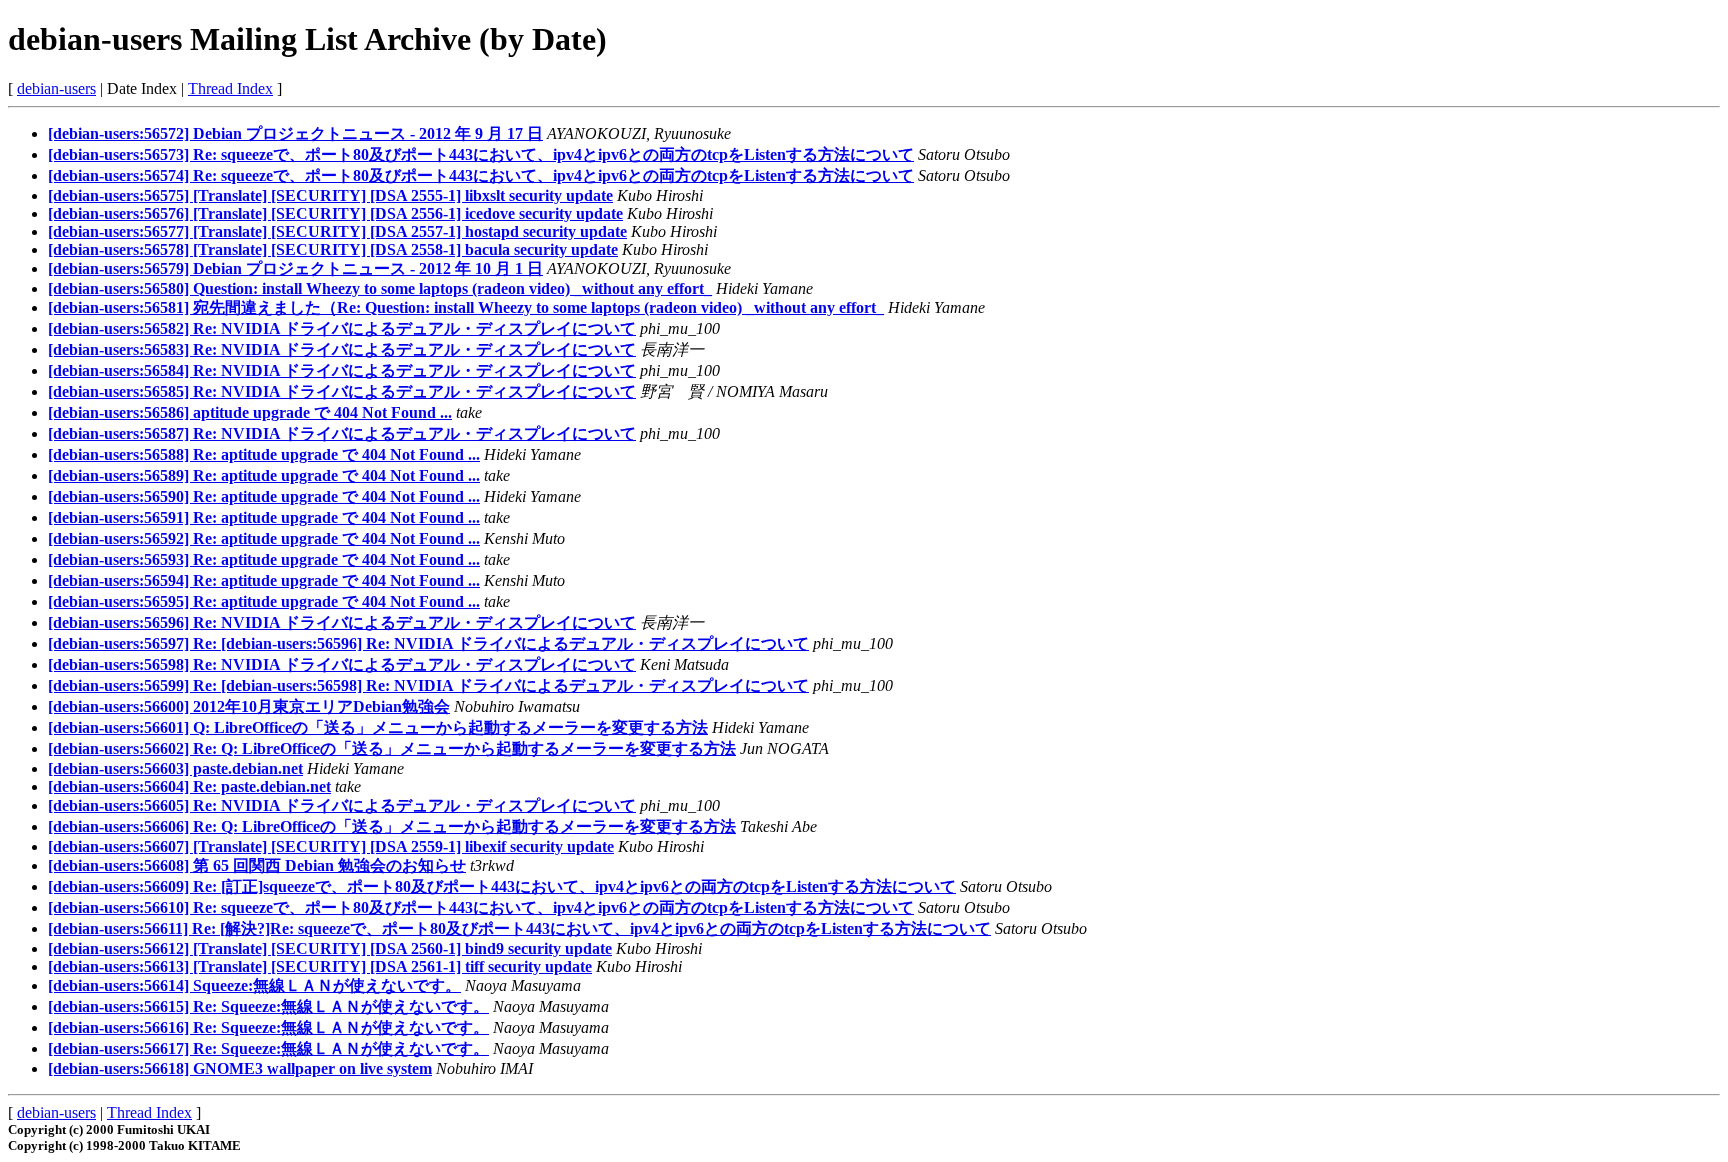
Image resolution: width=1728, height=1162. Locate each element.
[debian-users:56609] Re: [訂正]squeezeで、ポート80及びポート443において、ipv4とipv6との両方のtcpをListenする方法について (502, 886)
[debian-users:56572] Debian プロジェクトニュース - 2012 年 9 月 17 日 (295, 133)
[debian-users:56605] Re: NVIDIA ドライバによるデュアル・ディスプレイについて (342, 805)
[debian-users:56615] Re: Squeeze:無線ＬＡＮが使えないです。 (268, 1006)
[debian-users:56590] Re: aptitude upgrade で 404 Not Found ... (264, 496)
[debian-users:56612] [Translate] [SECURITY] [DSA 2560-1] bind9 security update (330, 948)
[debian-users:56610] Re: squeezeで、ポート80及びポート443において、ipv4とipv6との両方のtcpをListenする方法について (481, 907)
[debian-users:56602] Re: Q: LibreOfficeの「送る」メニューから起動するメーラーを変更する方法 (392, 748)
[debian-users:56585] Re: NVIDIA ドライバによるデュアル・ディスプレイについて (342, 391)
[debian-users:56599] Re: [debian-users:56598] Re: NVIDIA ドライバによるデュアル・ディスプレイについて (428, 685)
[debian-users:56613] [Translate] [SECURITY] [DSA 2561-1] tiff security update (320, 966)
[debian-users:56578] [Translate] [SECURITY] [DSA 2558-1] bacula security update (333, 249)
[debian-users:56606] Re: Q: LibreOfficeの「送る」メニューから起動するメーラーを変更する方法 (392, 826)
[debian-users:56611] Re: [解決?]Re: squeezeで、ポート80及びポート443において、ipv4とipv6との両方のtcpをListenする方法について (519, 928)
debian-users (56, 88)
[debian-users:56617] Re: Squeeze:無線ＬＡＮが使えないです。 (268, 1048)
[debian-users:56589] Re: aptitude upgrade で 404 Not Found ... (264, 475)
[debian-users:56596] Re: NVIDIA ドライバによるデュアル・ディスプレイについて (342, 622)
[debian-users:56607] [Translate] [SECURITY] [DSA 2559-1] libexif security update (331, 846)
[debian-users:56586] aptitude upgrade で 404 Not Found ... (250, 412)
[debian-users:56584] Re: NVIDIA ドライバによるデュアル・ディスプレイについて (342, 370)
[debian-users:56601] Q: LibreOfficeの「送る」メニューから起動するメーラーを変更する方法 (378, 727)
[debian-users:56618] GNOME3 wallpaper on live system (240, 1068)
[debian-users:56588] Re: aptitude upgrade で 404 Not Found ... (264, 454)
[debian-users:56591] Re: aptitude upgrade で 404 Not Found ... (264, 517)
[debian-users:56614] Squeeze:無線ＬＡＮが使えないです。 (254, 985)
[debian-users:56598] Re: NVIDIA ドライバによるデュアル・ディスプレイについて (342, 664)
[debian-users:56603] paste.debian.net (175, 768)
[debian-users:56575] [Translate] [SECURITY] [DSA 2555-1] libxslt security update (330, 195)
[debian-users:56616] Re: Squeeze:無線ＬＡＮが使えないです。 (268, 1027)
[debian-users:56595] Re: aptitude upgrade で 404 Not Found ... (264, 601)
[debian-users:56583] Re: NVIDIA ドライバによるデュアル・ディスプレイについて (342, 349)
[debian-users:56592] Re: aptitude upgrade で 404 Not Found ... (264, 538)
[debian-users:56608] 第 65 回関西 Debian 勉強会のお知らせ (257, 865)
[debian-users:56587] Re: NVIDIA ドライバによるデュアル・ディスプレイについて (342, 433)
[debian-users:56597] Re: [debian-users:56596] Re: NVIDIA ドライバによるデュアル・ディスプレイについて (428, 643)
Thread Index (230, 88)
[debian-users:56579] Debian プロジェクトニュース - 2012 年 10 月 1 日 (295, 268)
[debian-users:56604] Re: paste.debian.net (189, 786)
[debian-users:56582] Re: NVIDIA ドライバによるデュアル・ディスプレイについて (342, 328)
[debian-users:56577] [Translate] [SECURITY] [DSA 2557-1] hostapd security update (337, 231)
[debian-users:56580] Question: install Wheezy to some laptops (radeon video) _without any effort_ (380, 288)
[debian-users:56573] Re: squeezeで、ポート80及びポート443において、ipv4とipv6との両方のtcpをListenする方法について (481, 154)
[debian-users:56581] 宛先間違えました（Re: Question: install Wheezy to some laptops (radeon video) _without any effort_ (466, 307)
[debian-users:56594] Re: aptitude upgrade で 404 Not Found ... (264, 580)
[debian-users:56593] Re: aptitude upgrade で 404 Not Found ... (264, 559)
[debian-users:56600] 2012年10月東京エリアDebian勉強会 (249, 706)
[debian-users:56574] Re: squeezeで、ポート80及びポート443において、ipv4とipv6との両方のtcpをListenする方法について (481, 175)
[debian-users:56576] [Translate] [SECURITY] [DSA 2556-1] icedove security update (335, 213)
